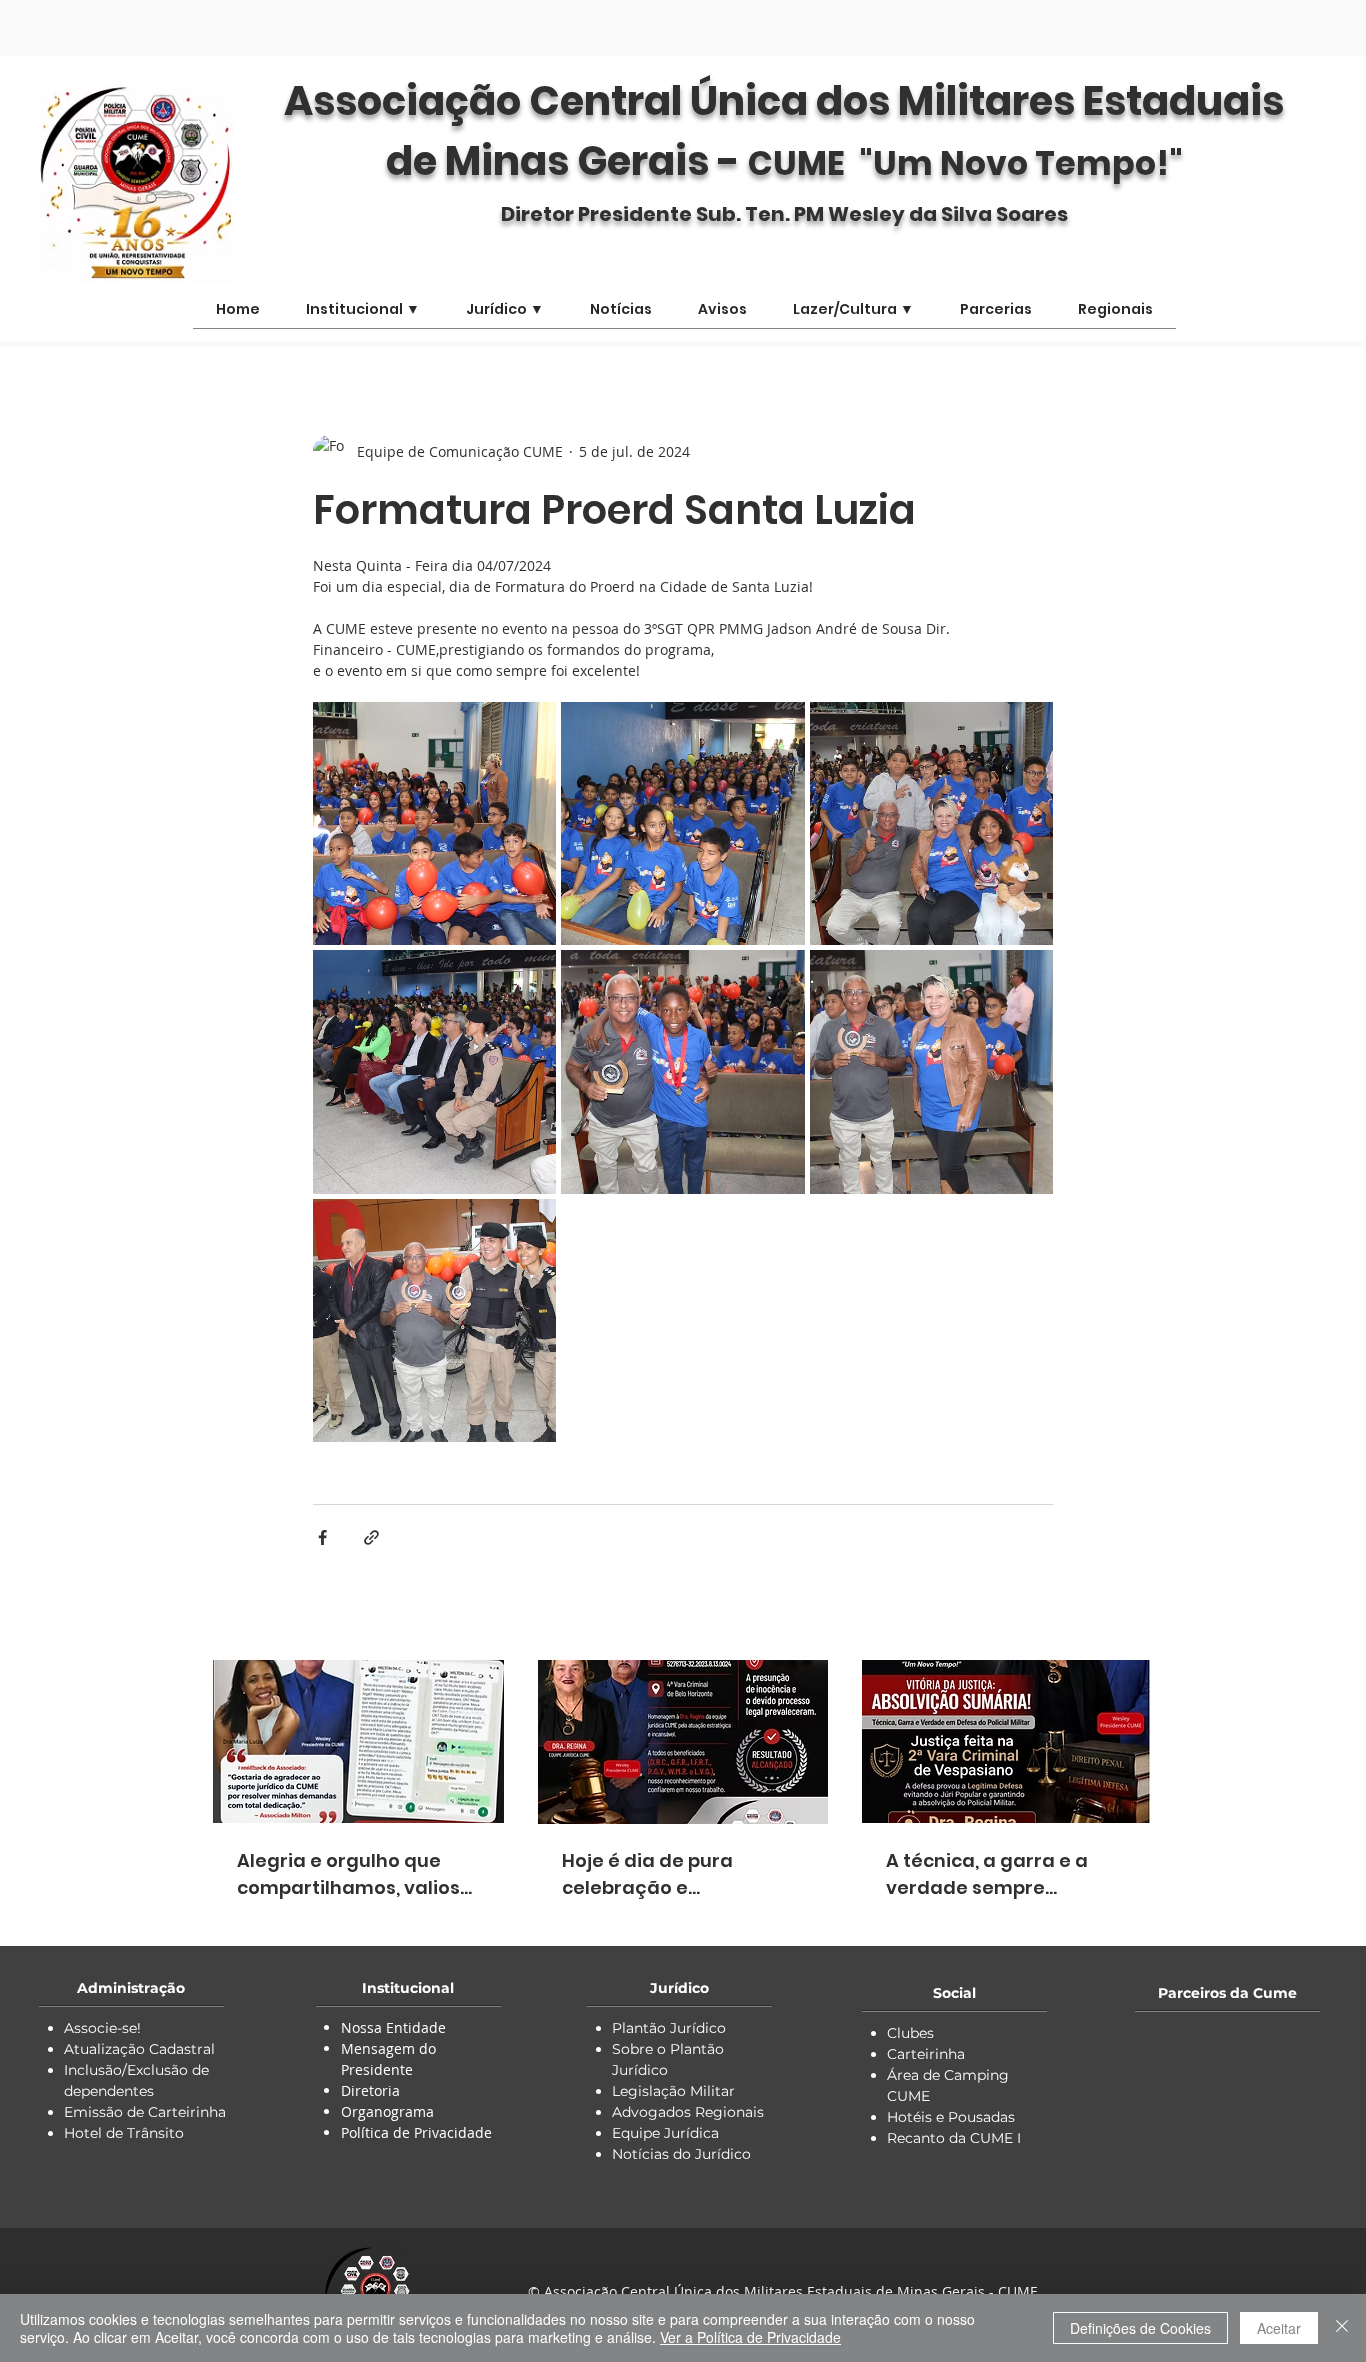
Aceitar (1279, 2328)
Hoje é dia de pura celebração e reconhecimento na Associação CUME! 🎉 (661, 1874)
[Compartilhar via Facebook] (322, 1537)
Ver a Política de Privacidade (750, 2337)
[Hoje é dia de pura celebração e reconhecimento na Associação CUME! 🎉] (683, 1742)
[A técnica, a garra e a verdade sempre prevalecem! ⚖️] (1007, 1741)
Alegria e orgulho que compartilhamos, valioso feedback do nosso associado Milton (354, 1874)
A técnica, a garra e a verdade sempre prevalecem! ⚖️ (987, 1874)
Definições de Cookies (1140, 2328)
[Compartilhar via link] (371, 1537)
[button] (853, 316)
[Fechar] (1342, 2328)
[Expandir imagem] (434, 823)
